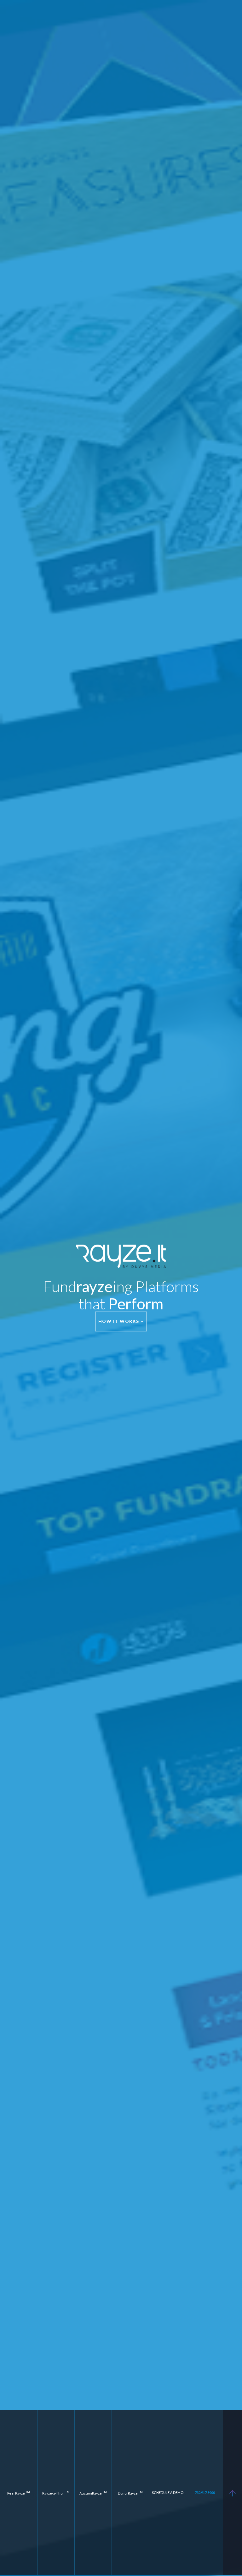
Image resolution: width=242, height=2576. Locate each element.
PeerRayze (19, 2493)
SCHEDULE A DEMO (168, 2493)
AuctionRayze (93, 2493)
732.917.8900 (205, 2493)
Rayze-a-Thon (56, 2493)
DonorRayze (130, 2493)
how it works (120, 1321)
